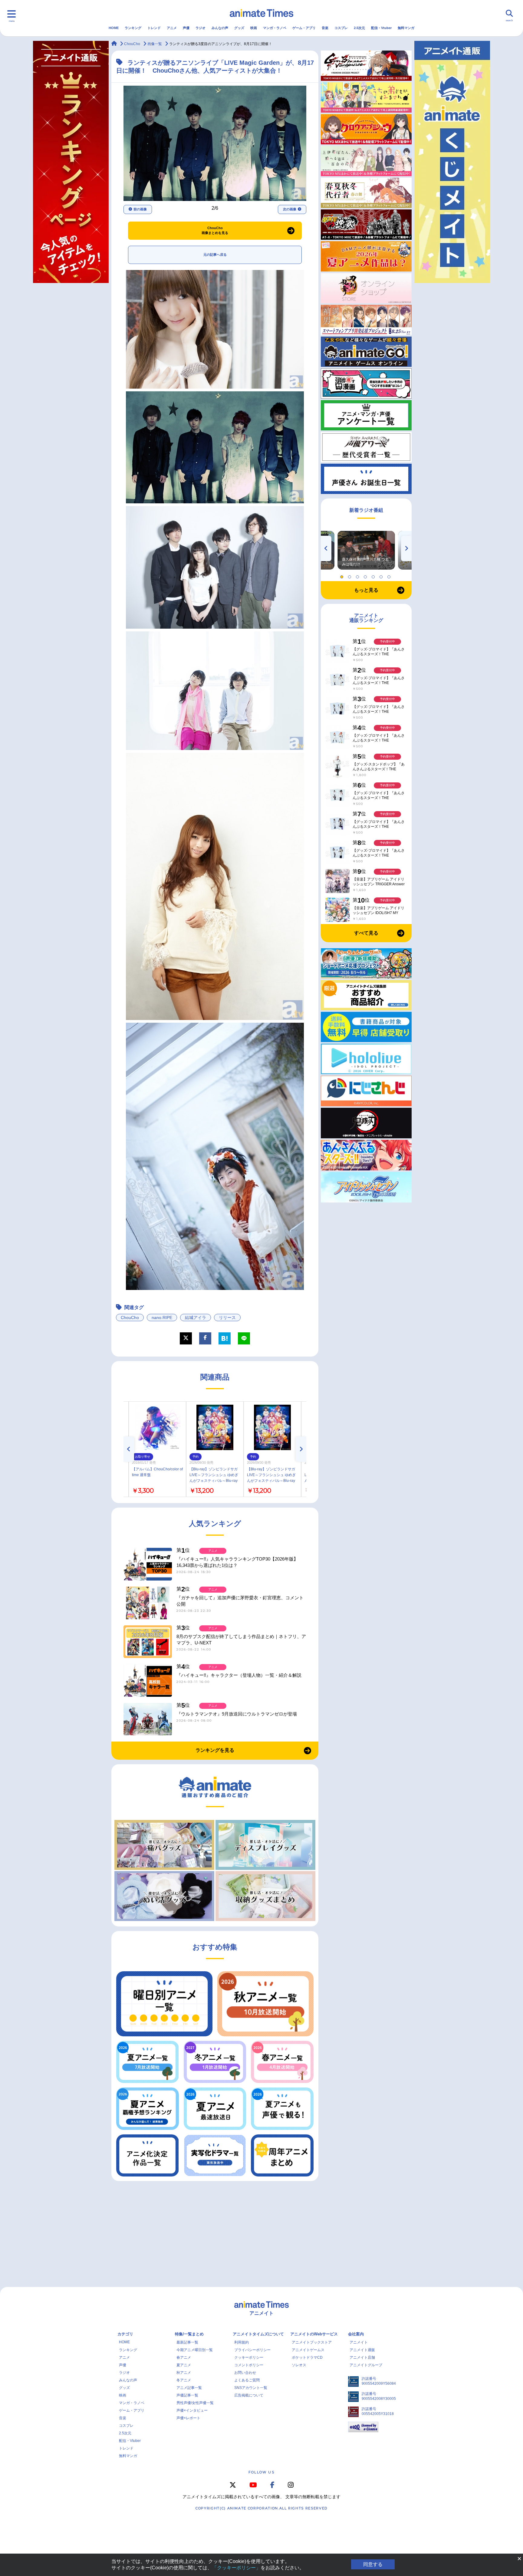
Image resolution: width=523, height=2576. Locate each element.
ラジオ (201, 28)
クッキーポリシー (249, 2357)
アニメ (172, 28)
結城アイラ (196, 1318)
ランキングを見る (215, 1750)
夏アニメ (184, 2365)
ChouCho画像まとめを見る (215, 230)
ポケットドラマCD (307, 2357)
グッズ (239, 28)
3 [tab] (358, 575)
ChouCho (130, 1318)
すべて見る (366, 933)
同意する (373, 2564)
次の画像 (290, 209)
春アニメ (184, 2357)
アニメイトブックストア (312, 2342)
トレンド (154, 28)
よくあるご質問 (247, 2380)
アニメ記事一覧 (189, 2388)
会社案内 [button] (356, 2334)
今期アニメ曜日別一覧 (195, 2350)
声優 (186, 28)
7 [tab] (390, 575)
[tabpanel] (366, 550)
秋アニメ (184, 2373)
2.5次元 (359, 28)
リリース (227, 1318)
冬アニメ (184, 2380)
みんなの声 (220, 28)
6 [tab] (382, 575)
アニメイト (359, 2342)
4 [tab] (366, 575)
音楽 (325, 28)
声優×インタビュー (192, 2410)
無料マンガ (406, 28)
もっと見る (366, 590)
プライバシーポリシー (252, 2350)
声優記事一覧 (187, 2395)
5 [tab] (374, 575)
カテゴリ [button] (125, 2334)
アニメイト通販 (362, 2350)
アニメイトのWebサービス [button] (314, 2334)
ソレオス (299, 2365)
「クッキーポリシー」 (236, 2568)
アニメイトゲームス (308, 2350)
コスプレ (341, 28)
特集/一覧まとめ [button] (189, 2334)
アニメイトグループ (366, 2365)
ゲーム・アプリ (304, 28)
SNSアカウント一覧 (251, 2388)
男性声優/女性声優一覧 (195, 2403)
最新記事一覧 (187, 2342)
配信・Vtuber (381, 28)
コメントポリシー (249, 2365)
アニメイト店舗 (362, 2357)
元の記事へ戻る (215, 255)
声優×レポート (188, 2418)
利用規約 (242, 2342)
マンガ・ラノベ (275, 28)
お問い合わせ (245, 2373)
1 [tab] (343, 575)
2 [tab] (350, 575)
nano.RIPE (162, 1318)
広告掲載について (249, 2395)
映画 (254, 28)
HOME (114, 28)
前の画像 (140, 209)
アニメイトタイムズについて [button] (258, 2334)
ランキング (133, 28)
